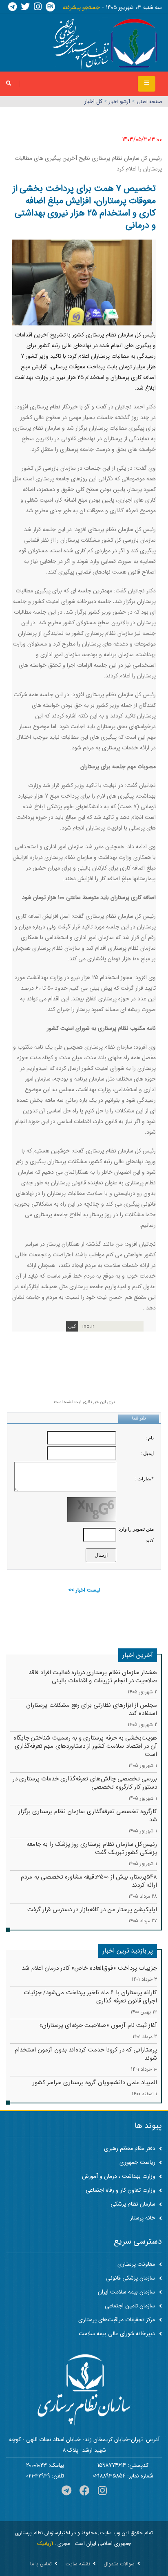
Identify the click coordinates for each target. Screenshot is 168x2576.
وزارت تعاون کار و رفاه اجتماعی (121, 2190)
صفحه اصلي (149, 102)
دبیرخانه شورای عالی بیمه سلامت (117, 2334)
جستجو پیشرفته (81, 7)
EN (50, 7)
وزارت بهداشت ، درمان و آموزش (119, 2176)
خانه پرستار (144, 2218)
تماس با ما (41, 2564)
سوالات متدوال (119, 2564)
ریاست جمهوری (138, 2162)
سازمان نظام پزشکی (134, 2204)
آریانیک (45, 2544)
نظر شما (139, 1418)
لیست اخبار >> (84, 1590)
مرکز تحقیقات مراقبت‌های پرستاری (117, 2320)
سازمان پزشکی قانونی (130, 2278)
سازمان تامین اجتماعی (130, 2306)
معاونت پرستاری (136, 2264)
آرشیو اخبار (119, 102)
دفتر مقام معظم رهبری (130, 2148)
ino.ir (88, 1326)
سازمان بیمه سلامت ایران (126, 2292)
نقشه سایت (78, 2564)
